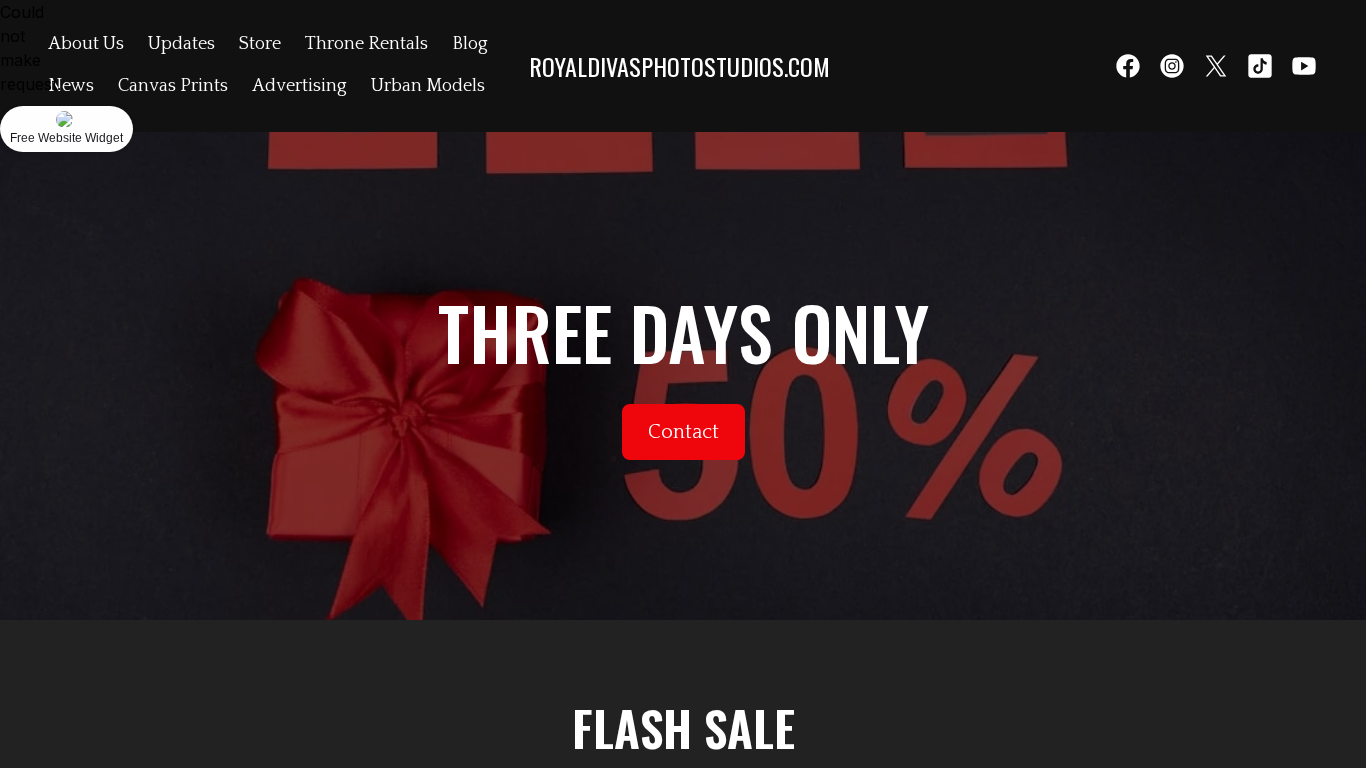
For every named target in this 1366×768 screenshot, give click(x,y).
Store (260, 44)
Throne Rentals (366, 44)
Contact (683, 432)
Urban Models (428, 86)
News (71, 86)
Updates (181, 44)
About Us (86, 44)
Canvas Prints (173, 86)
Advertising (299, 86)
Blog (470, 44)
